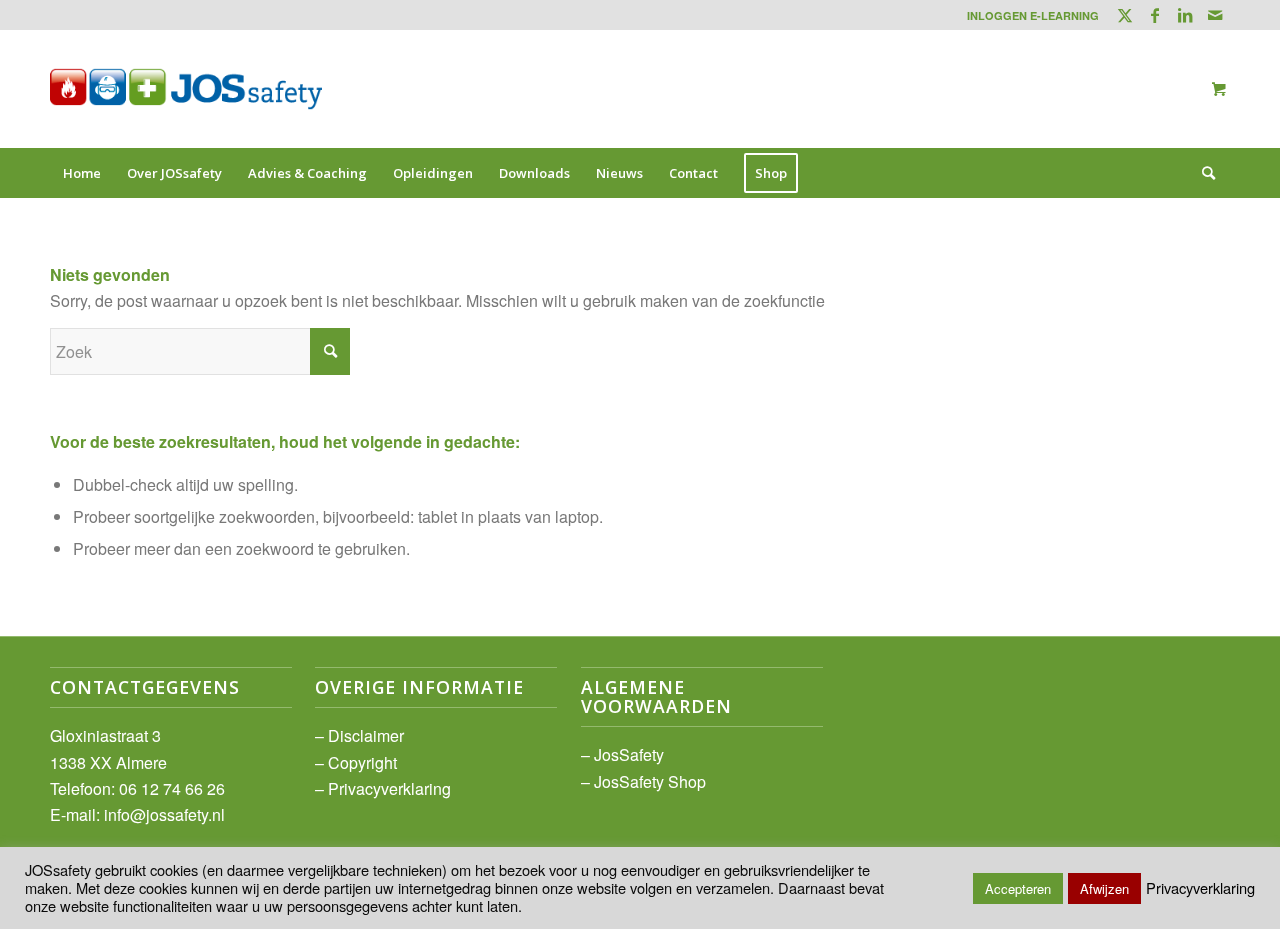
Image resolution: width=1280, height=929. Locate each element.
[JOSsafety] (186, 89)
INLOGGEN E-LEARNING (1033, 15)
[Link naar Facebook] (1154, 15)
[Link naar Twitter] (1124, 15)
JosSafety (629, 754)
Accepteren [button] (1018, 888)
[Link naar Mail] (1215, 15)
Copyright (362, 762)
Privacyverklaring (389, 788)
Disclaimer (366, 735)
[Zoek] (1202, 173)
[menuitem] (1028, 15)
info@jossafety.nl (164, 814)
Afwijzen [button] (1104, 888)
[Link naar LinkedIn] (1184, 15)
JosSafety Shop (650, 781)
